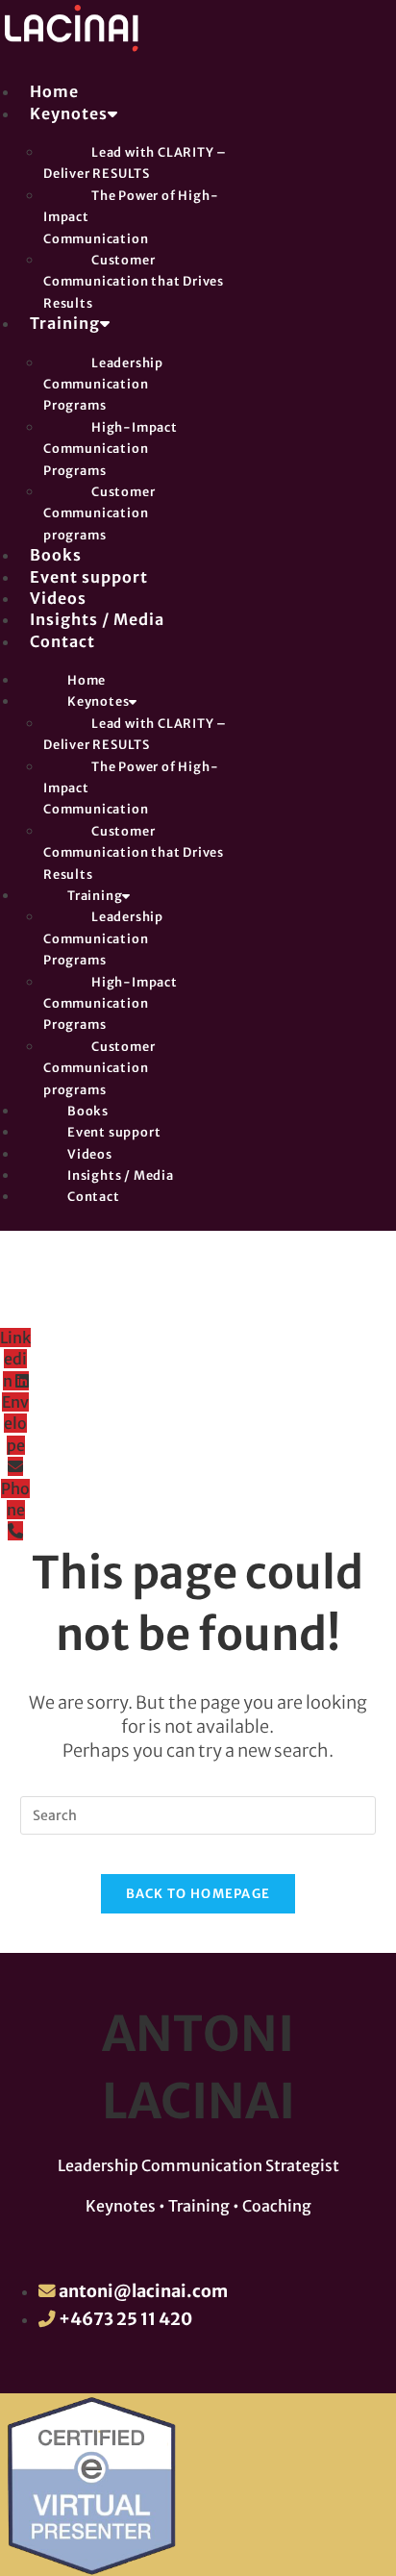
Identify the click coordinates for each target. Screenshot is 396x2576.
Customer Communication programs (99, 513)
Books (56, 555)
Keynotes (69, 113)
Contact (62, 641)
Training (65, 323)
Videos (58, 598)
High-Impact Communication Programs (111, 449)
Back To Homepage (198, 1894)
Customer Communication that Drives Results (134, 281)
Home (54, 91)
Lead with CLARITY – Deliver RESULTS (135, 163)
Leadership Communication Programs (103, 384)
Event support (89, 577)
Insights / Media (97, 619)
